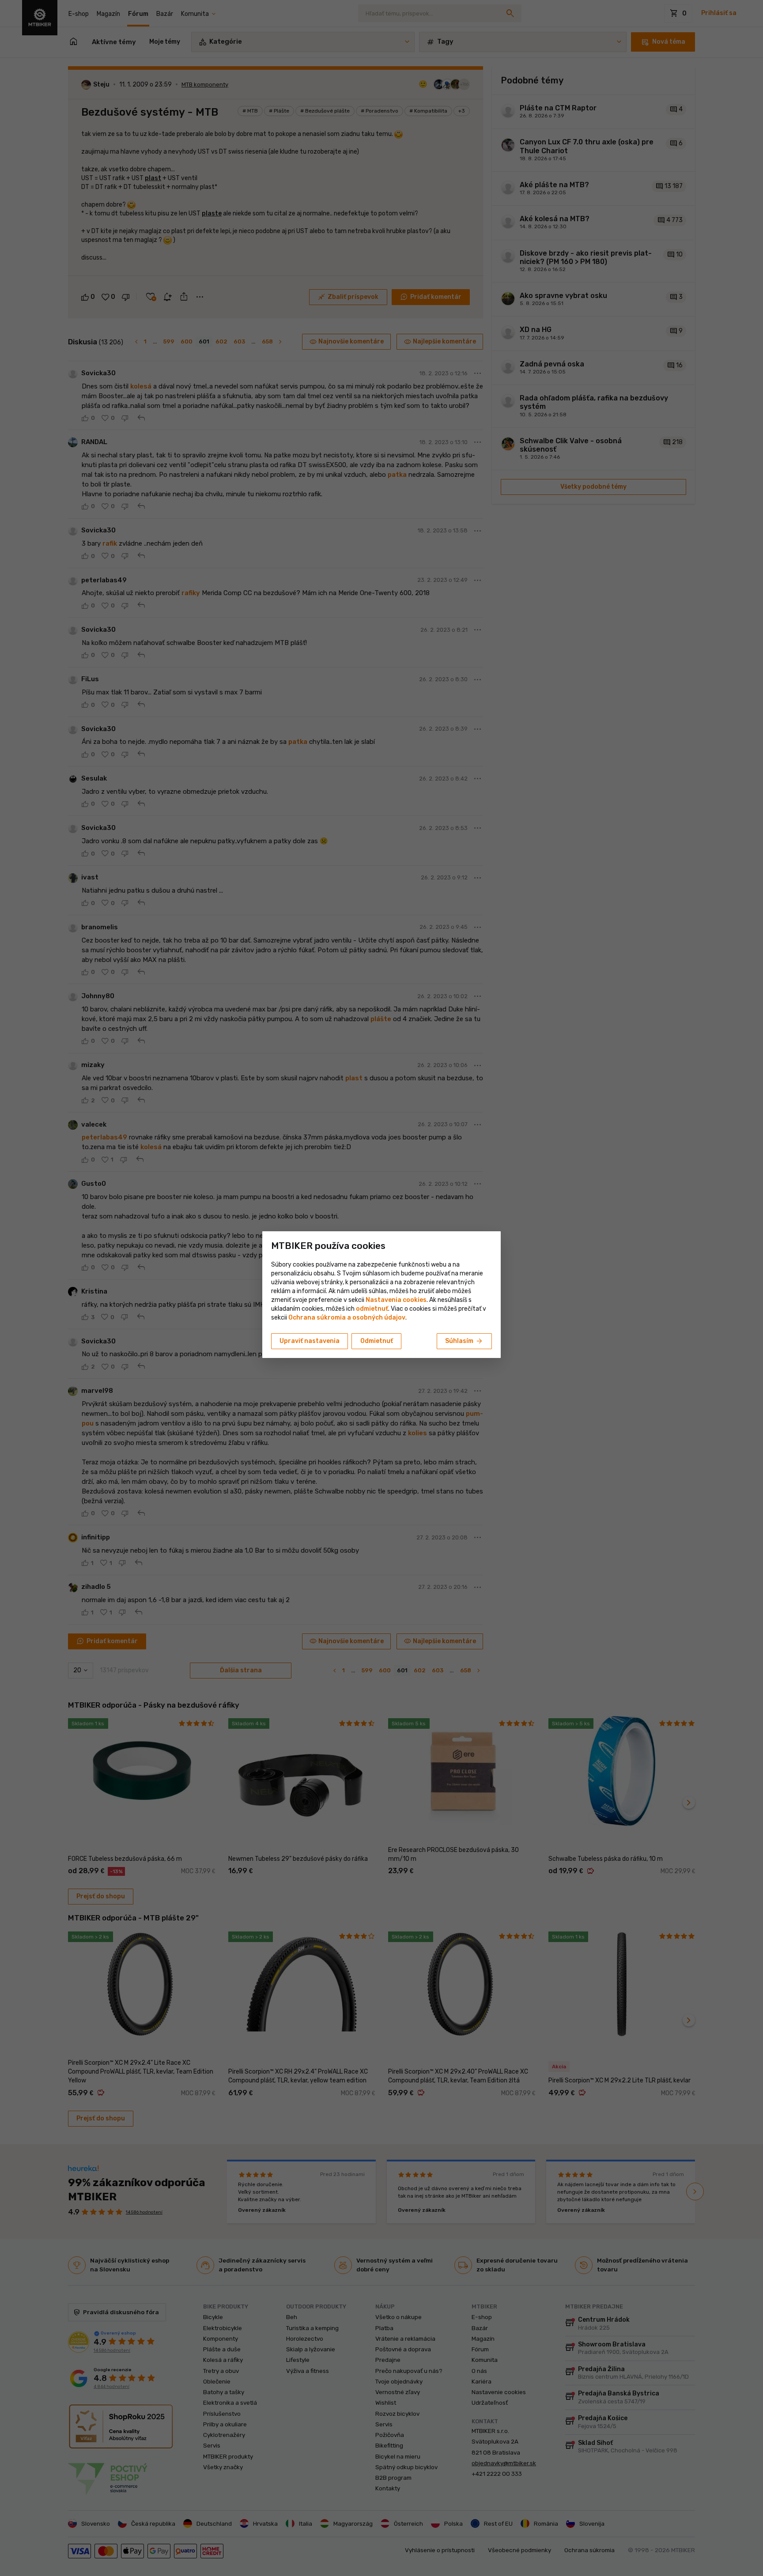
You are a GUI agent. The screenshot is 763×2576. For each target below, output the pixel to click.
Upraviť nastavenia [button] (310, 1341)
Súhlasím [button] (464, 1341)
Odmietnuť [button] (377, 1341)
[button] (372, 1309)
